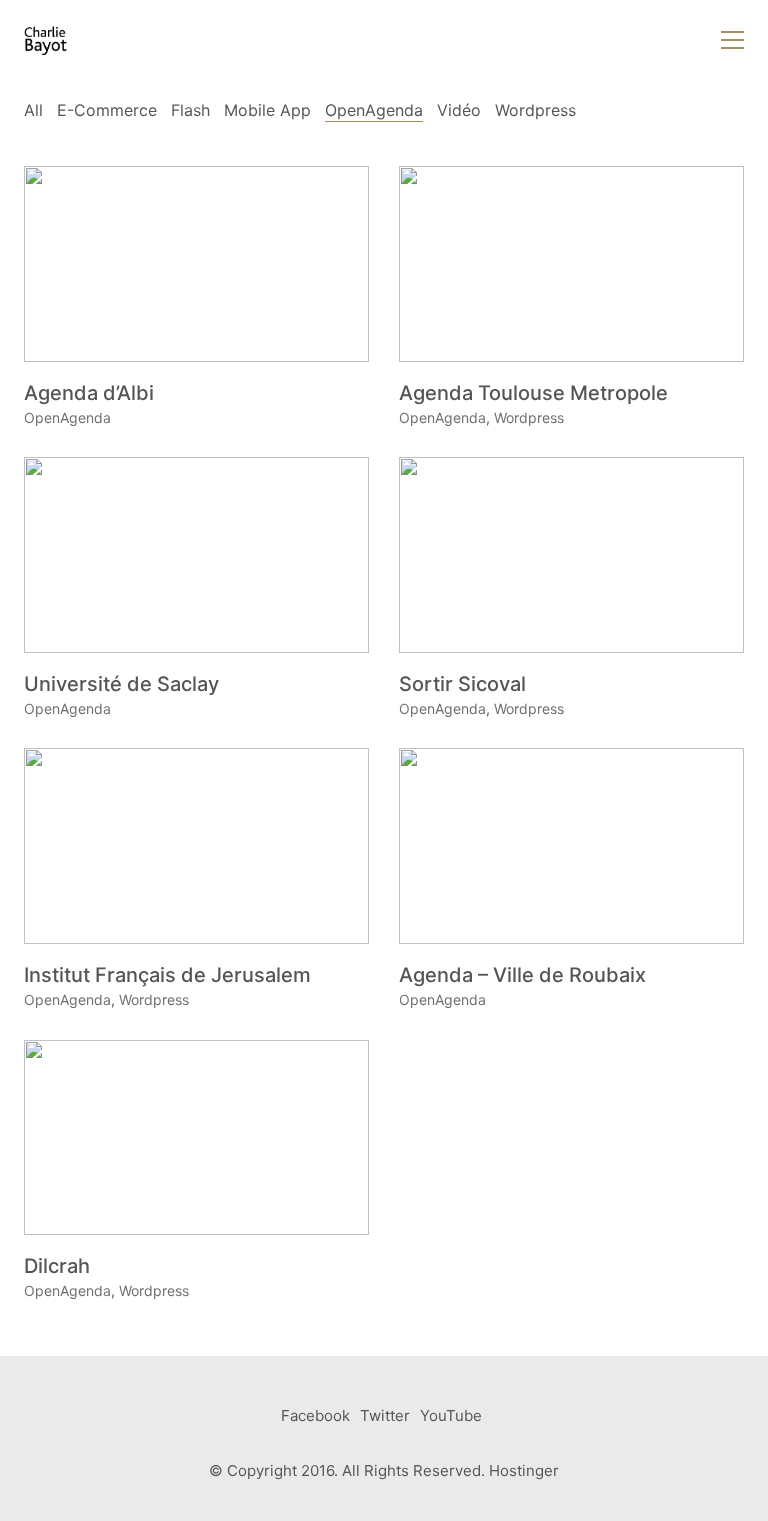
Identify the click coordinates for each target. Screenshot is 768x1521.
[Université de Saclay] (196, 554)
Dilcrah (57, 1266)
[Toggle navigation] (732, 40)
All (33, 110)
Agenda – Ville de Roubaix (522, 975)
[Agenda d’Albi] (196, 263)
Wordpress (535, 110)
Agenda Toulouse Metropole (533, 393)
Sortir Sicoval (462, 684)
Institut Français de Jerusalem (167, 975)
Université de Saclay (121, 684)
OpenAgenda (374, 110)
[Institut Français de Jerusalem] (196, 845)
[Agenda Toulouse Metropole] (571, 263)
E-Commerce (107, 110)
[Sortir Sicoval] (571, 554)
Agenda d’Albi (89, 393)
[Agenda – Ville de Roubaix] (571, 845)
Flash (190, 110)
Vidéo (459, 110)
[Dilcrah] (196, 1137)
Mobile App (267, 110)
